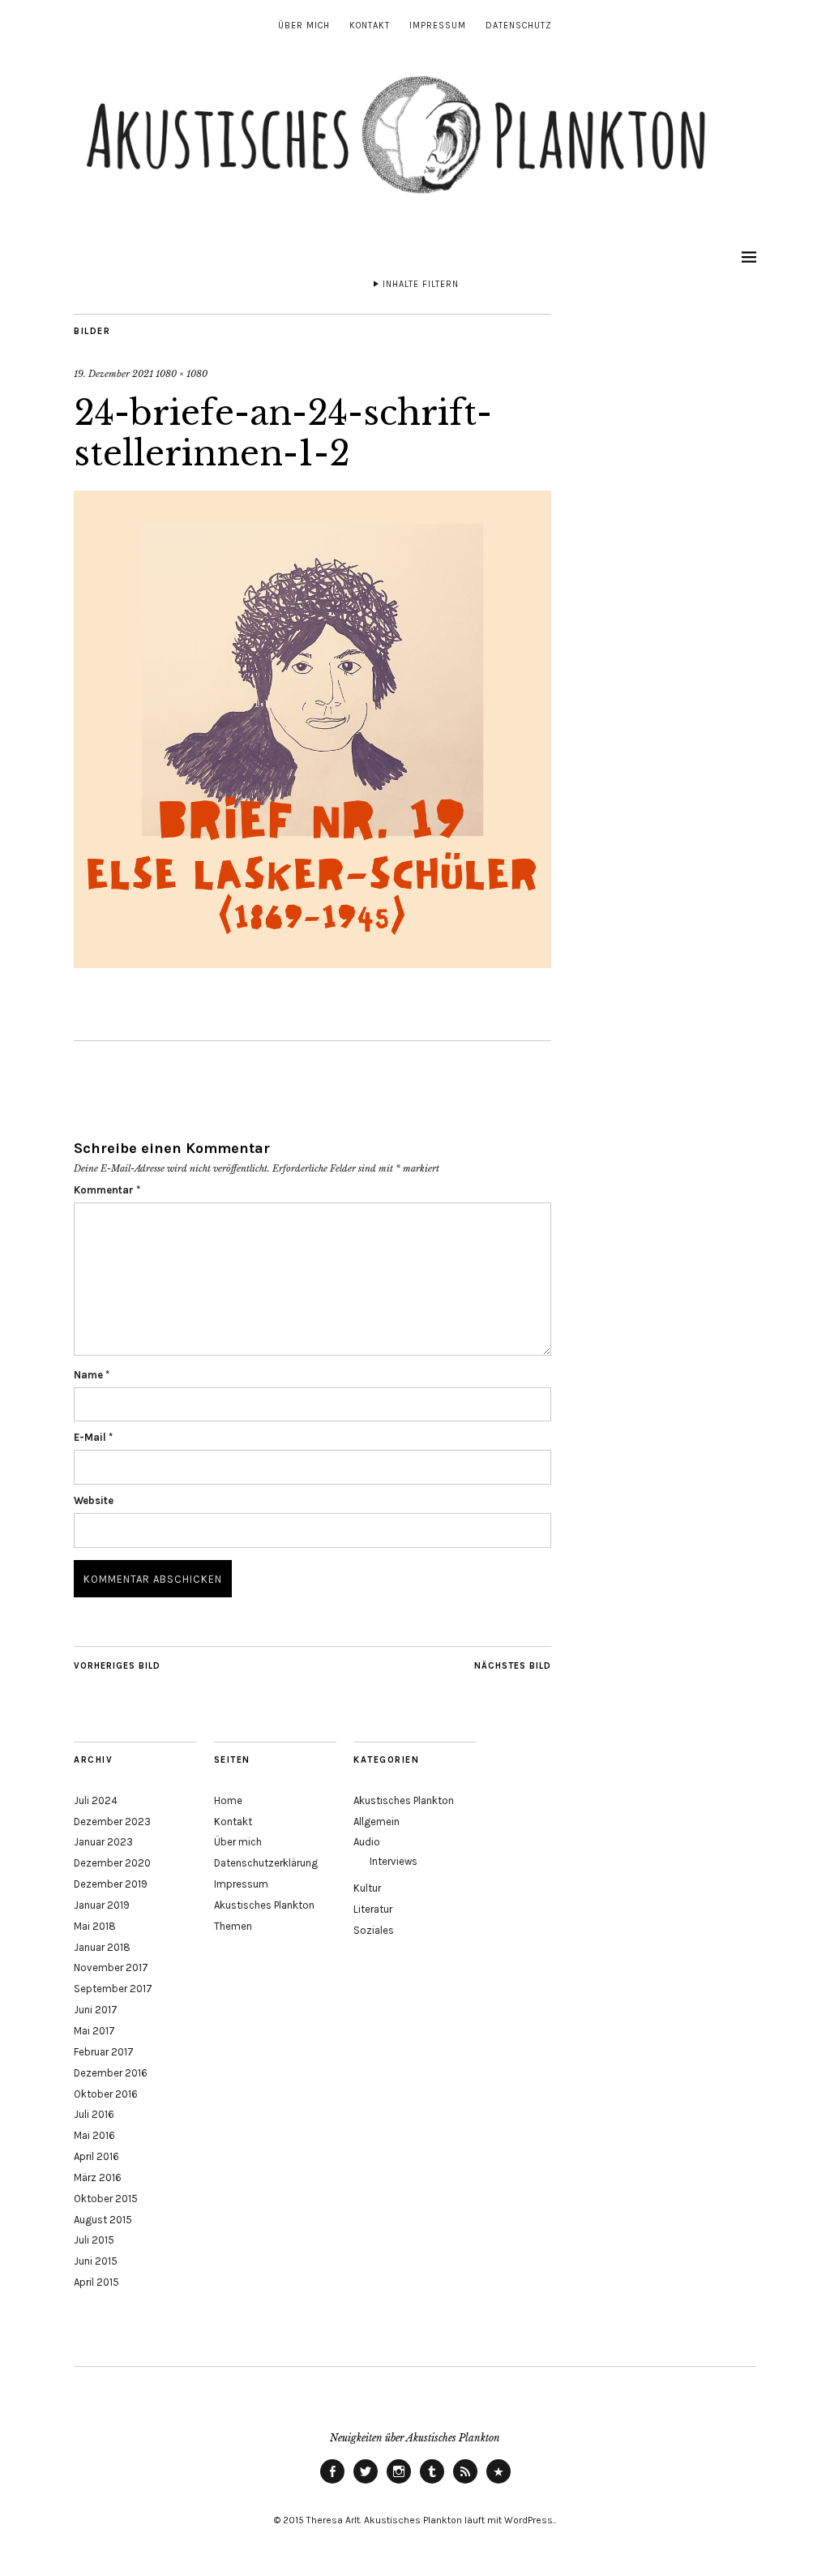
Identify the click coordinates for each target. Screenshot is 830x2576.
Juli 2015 (94, 2240)
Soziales (374, 1930)
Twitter (366, 2483)
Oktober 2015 (106, 2199)
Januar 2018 (102, 1947)
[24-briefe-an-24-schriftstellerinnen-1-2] (312, 963)
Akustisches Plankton (264, 1905)
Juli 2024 (96, 1800)
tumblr (432, 2483)
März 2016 (98, 2177)
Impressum (438, 26)
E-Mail (93, 1437)
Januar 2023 (103, 1842)
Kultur (367, 1888)
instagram (399, 2483)
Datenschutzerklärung (266, 1863)
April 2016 (96, 2156)
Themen (233, 1926)
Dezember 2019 (111, 1884)
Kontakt (370, 26)
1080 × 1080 (182, 374)
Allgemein (376, 1822)
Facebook (332, 2483)
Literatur (373, 1909)
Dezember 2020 (112, 1863)
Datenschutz (519, 26)
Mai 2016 (94, 2135)
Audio (367, 1842)
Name (92, 1375)
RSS (465, 2483)
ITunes (498, 2483)
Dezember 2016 (111, 2073)
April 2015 (96, 2282)
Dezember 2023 (112, 1822)
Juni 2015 (96, 2261)
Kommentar (107, 1190)
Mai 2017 (94, 2031)
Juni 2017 (96, 2010)
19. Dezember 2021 (113, 374)
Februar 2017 (104, 2052)
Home (228, 1800)
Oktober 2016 (106, 2094)
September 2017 (113, 1989)
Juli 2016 (94, 2114)
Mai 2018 (95, 1926)
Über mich (304, 26)
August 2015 (103, 2220)
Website (94, 1500)
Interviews (394, 1861)
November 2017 (111, 1967)
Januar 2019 (102, 1905)
